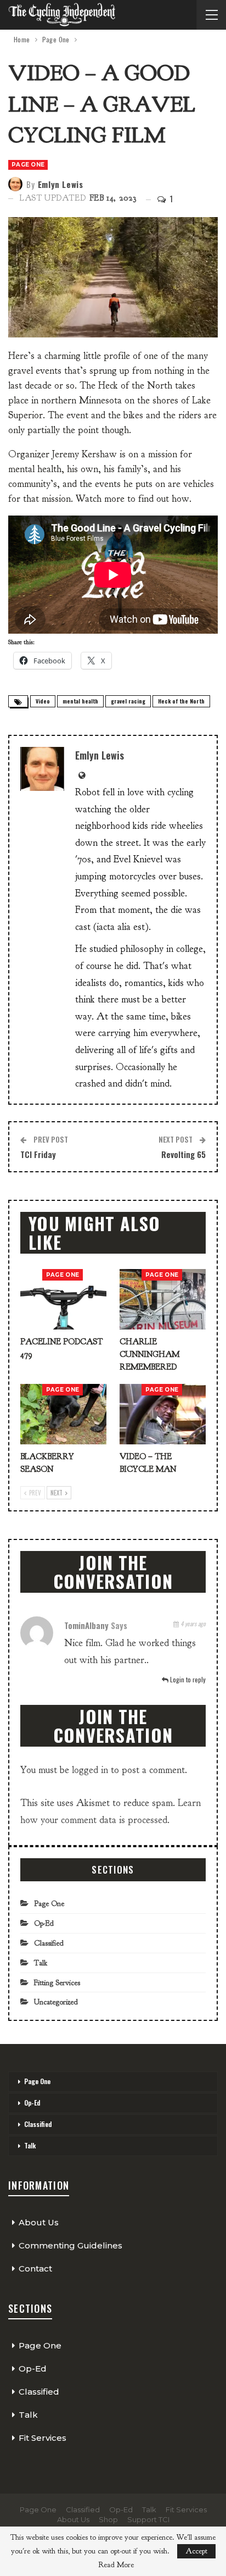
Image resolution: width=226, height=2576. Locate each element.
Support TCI (148, 2519)
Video (43, 701)
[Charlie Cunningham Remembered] (163, 1299)
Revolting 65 (183, 1154)
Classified (49, 1943)
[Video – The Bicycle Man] (163, 1414)
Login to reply (187, 1679)
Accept (196, 2551)
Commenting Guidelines (70, 2245)
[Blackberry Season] (63, 1414)
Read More (116, 2565)
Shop (108, 2519)
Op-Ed (44, 1923)
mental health (80, 701)
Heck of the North (181, 701)
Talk (41, 1963)
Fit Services (43, 2438)
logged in (90, 1770)
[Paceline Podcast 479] (63, 1299)
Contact (35, 2268)
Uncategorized (56, 2002)
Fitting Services (57, 1983)
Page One (28, 165)
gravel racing (128, 701)
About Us (39, 2222)
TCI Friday (38, 1154)
